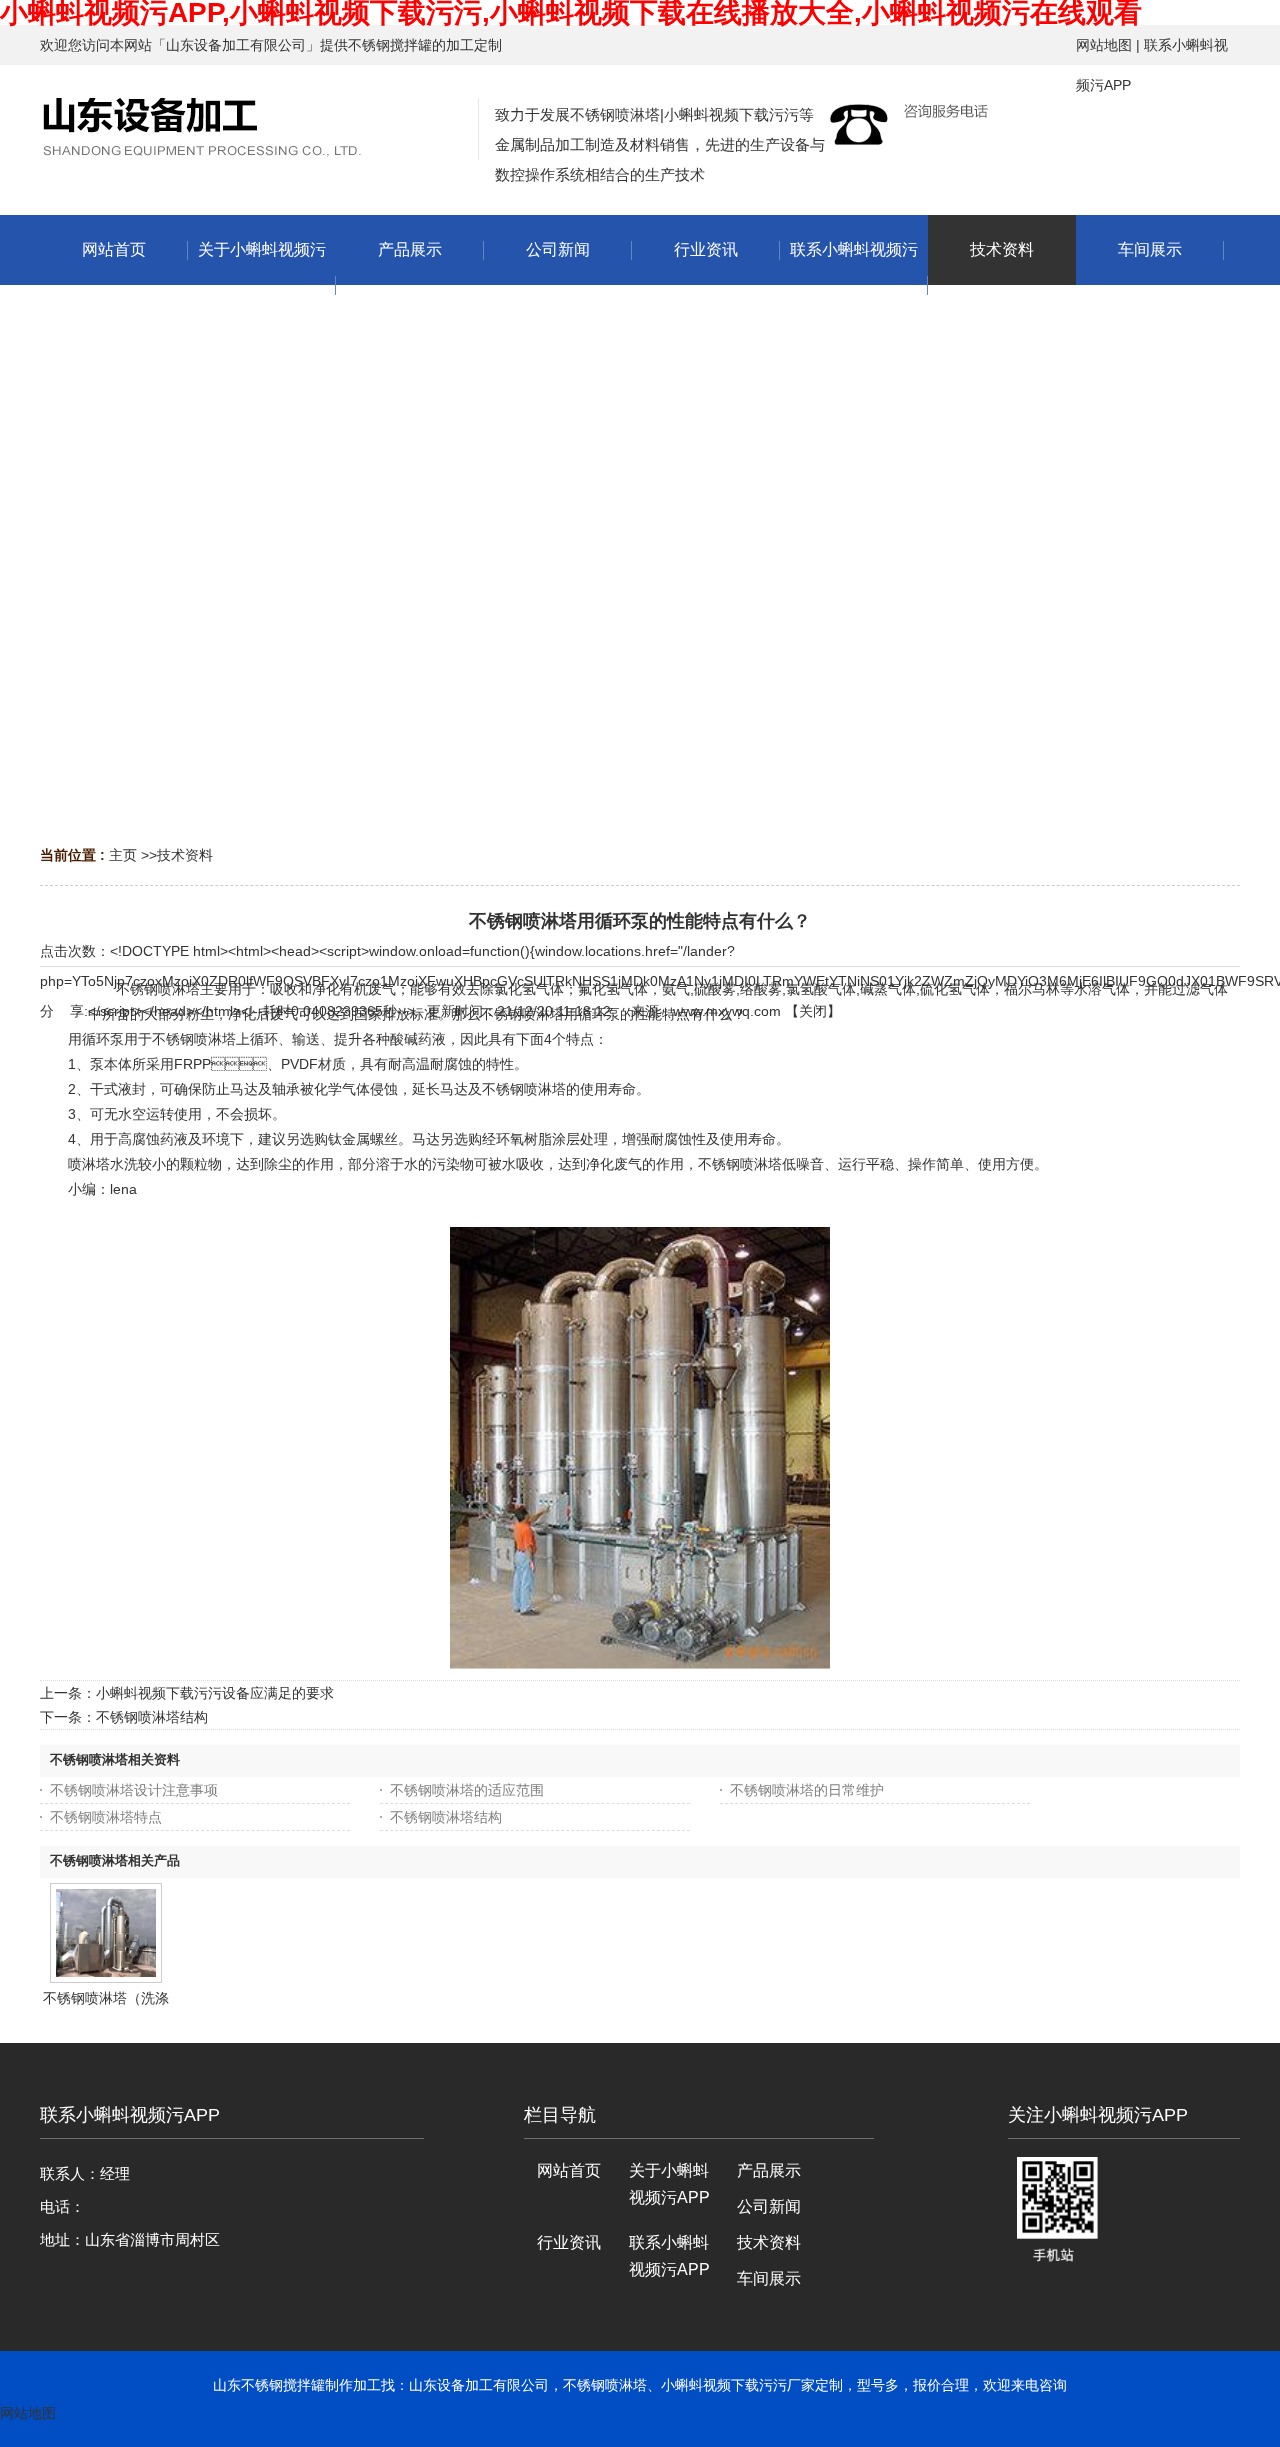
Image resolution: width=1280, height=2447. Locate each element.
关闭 (813, 1011)
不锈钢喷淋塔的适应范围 (467, 1790)
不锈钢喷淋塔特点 (106, 1817)
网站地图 (1104, 45)
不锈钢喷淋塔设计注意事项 (134, 1790)
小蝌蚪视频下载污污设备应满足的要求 (215, 1693)
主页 (123, 855)
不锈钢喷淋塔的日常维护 (807, 1790)
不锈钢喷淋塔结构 (152, 1717)
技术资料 (185, 855)
